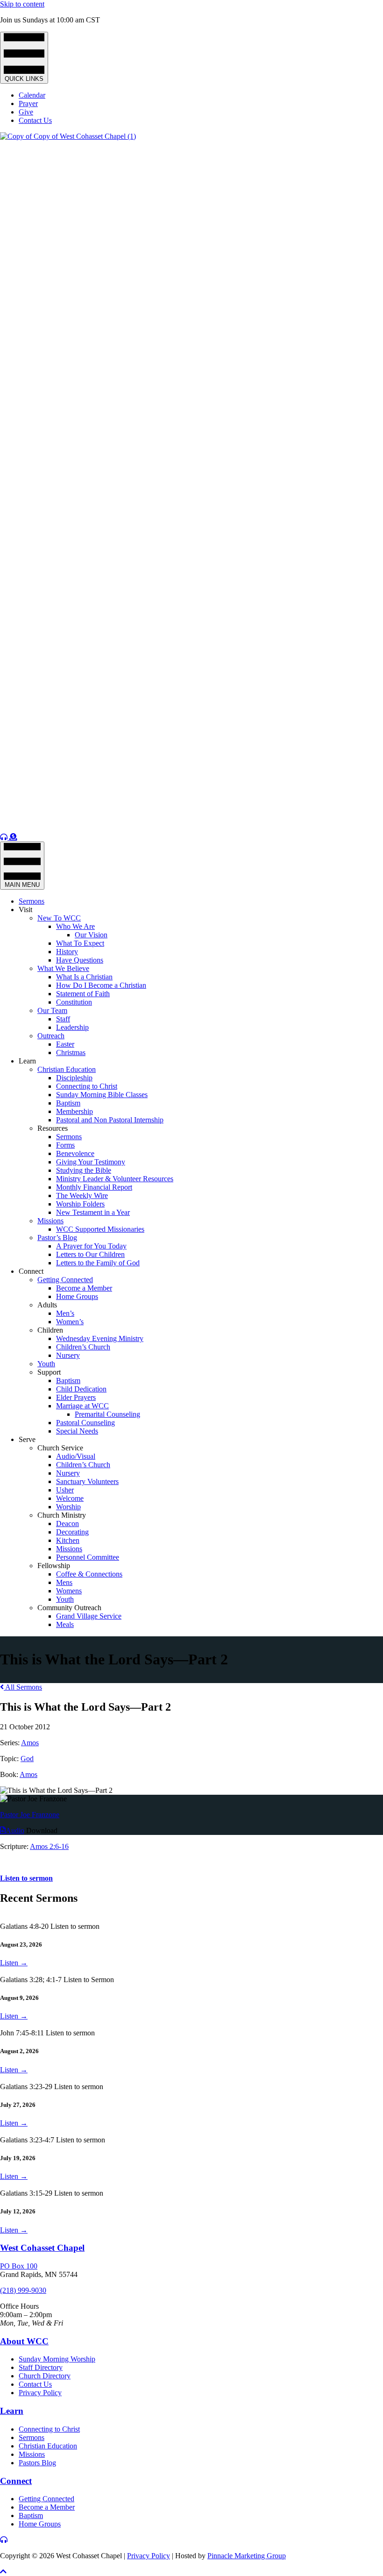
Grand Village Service (89, 1616)
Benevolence (75, 1153)
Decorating (72, 1532)
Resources (53, 1128)
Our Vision (91, 935)
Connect (31, 1271)
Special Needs (77, 1431)
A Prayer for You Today (91, 1246)
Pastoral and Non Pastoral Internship (110, 1120)
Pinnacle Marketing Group (247, 2556)
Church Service (60, 1448)
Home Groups (77, 1296)
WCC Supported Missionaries (100, 1229)
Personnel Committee (88, 1557)
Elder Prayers (76, 1397)
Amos (30, 1743)
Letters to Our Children (90, 1254)
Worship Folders (80, 1204)
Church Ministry (62, 1515)
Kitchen (68, 1540)
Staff (63, 1019)
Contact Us (35, 120)
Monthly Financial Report (94, 1187)
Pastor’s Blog (57, 1238)
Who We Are (75, 926)
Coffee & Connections (89, 1574)
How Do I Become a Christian (101, 985)
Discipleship (74, 1078)
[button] (3, 2572)
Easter (65, 1044)
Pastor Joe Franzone (30, 1815)
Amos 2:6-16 (49, 1846)
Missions (50, 1221)
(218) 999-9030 (23, 2290)
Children (50, 1330)
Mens (64, 1582)
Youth (46, 1364)
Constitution (74, 1002)
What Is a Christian (84, 977)
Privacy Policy (40, 2393)
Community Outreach (69, 1608)
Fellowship (54, 1566)
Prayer (28, 103)
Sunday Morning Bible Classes (102, 1095)
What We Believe (63, 968)
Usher (65, 1490)
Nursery (68, 1355)
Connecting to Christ (87, 1086)
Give (26, 112)
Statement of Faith (83, 994)
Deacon (67, 1523)
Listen (14, 1963)
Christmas (71, 1053)
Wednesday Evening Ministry (100, 1338)
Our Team (52, 1010)
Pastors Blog (37, 2463)
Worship (68, 1507)
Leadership (72, 1027)
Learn (27, 1061)
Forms (65, 1145)
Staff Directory (41, 2367)
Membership (74, 1111)
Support (49, 1372)
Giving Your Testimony (91, 1162)
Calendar (32, 95)
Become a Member (84, 1288)
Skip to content (22, 4)
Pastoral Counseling (85, 1423)
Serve (27, 1439)
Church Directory (45, 2376)
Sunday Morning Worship (57, 2359)
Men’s (65, 1313)
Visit (25, 910)
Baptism (68, 1103)
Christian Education (67, 1069)
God (27, 1759)
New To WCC (59, 918)
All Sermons (23, 1687)
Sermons (32, 901)
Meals (65, 1624)
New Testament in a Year (93, 1212)
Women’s (70, 1322)
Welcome (70, 1498)
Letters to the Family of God (98, 1263)
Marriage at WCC (82, 1406)
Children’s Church (83, 1347)
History (67, 952)
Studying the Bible (84, 1170)
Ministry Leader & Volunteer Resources (115, 1179)
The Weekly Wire (82, 1195)
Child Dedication (81, 1389)
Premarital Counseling (107, 1414)
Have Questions (80, 960)
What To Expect (80, 943)
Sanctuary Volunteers (87, 1481)
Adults (47, 1305)
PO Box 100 (19, 2266)
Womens (69, 1591)
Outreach (51, 1036)
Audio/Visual (76, 1456)
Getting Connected (65, 1280)
